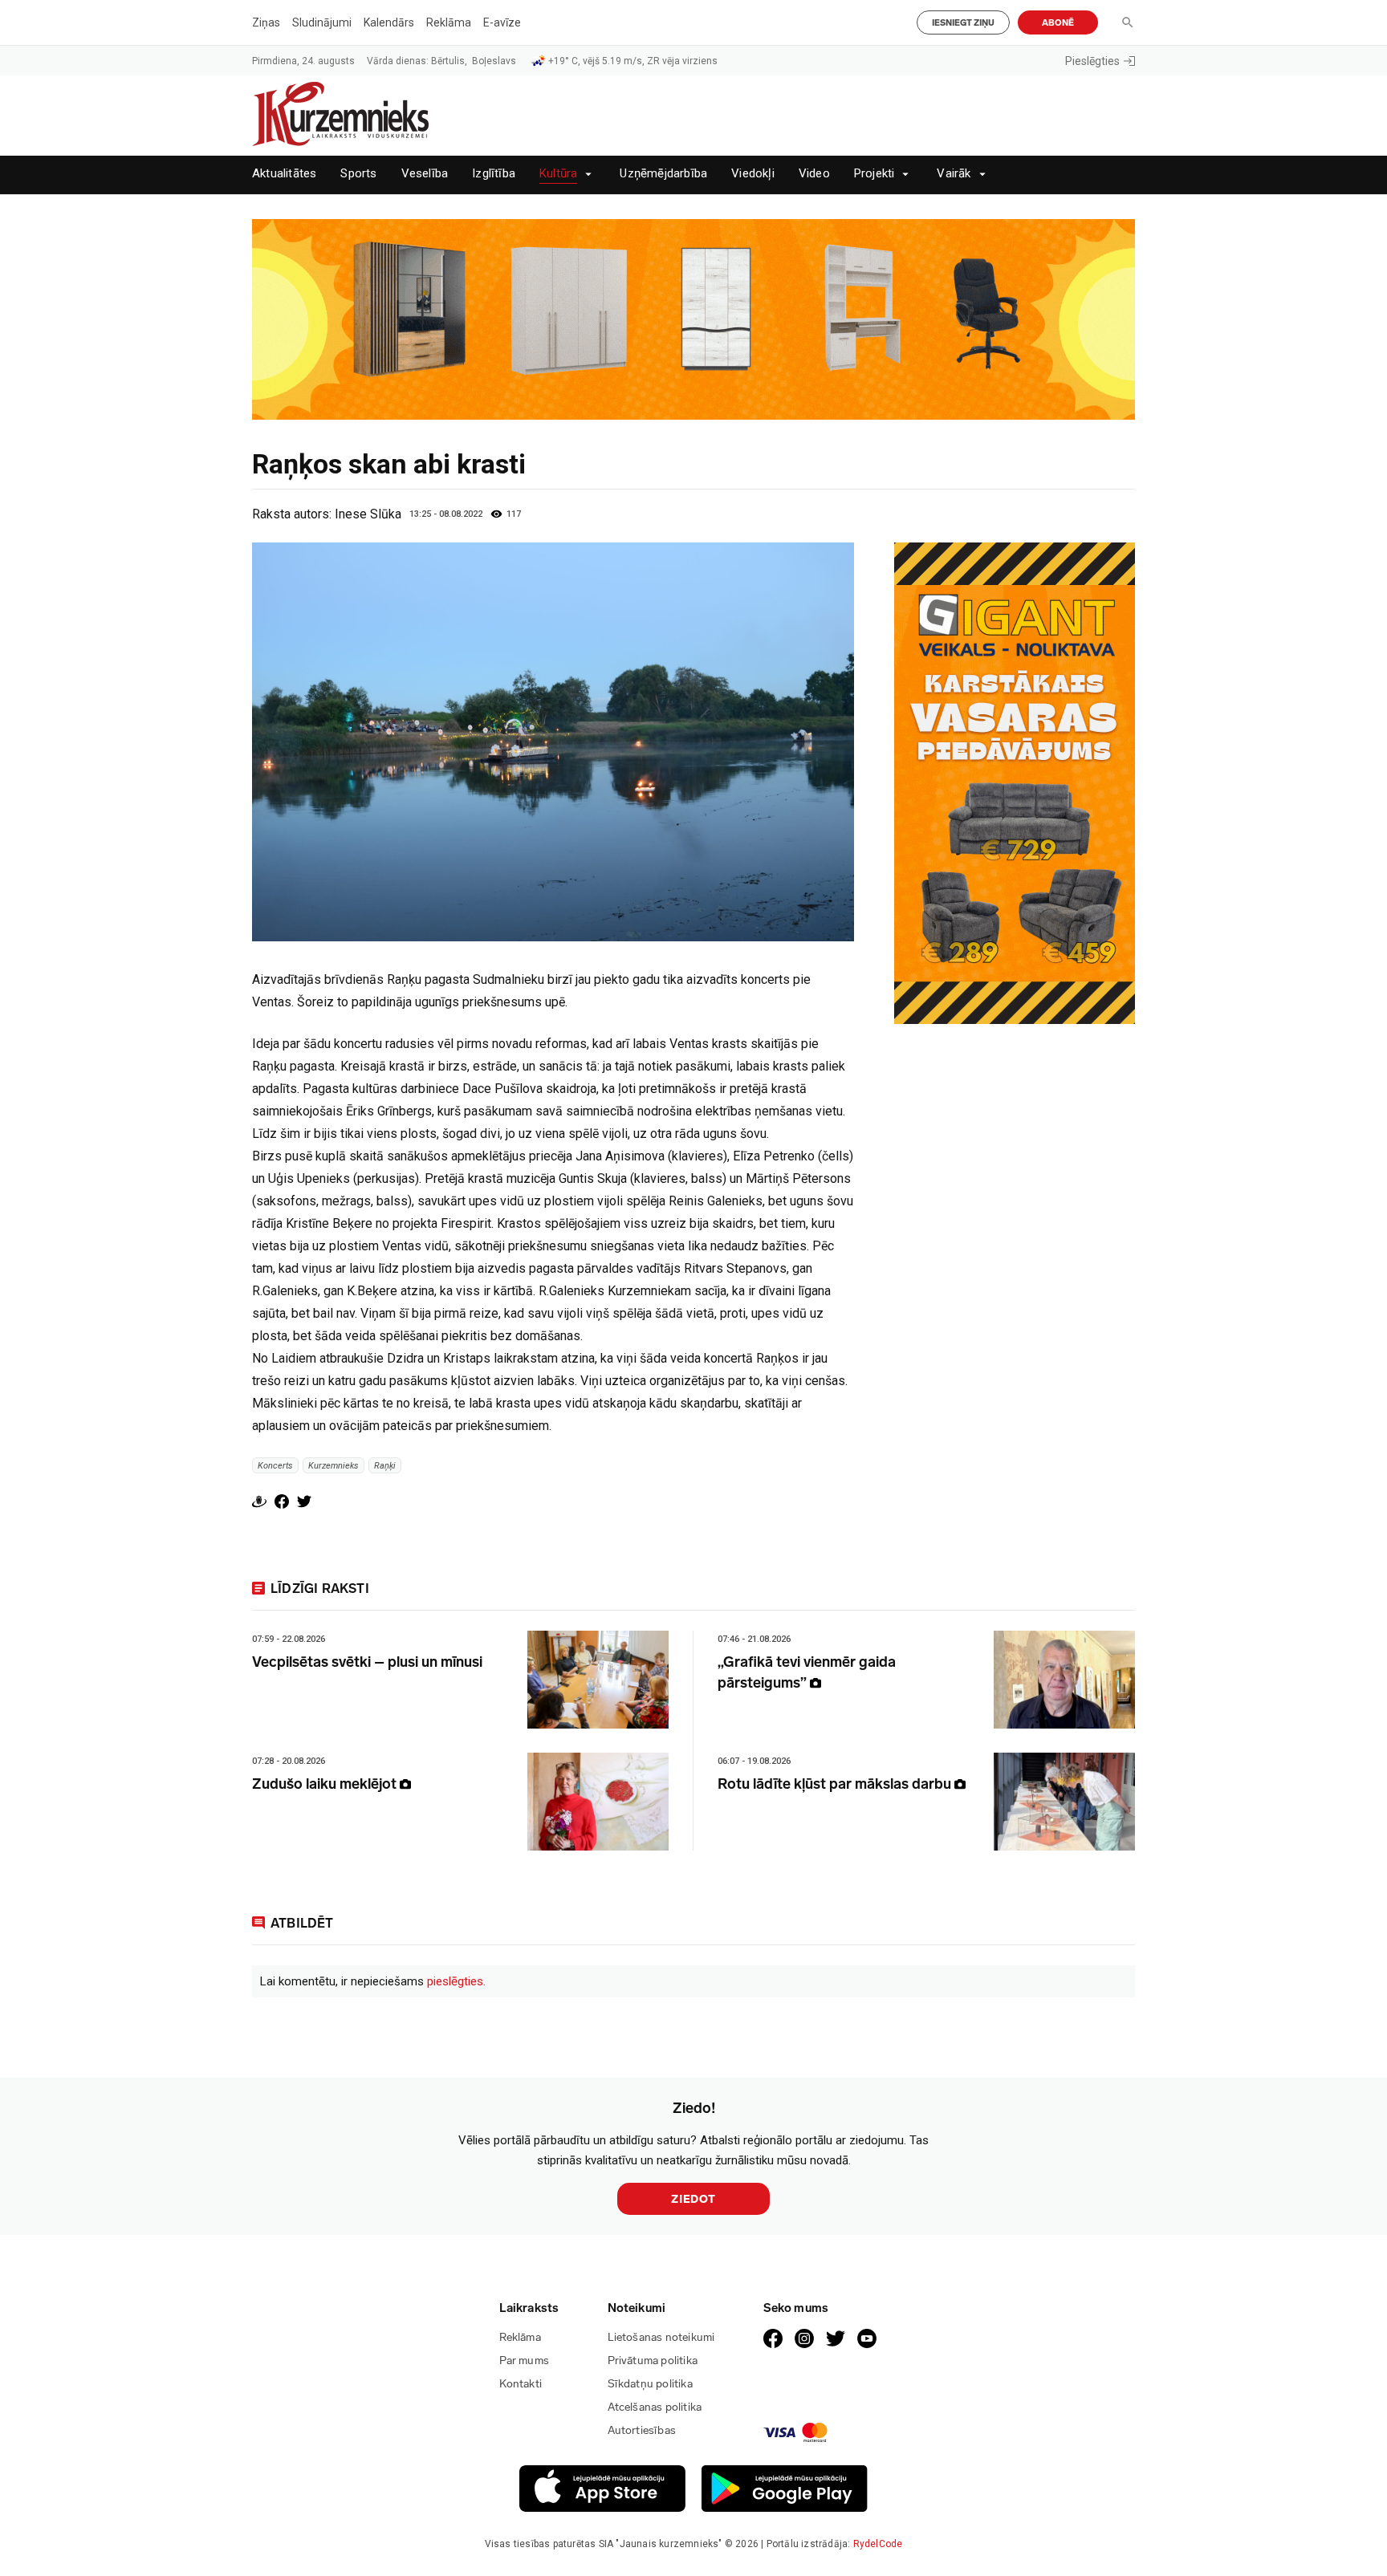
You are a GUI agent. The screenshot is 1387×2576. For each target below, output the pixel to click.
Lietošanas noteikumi (661, 2337)
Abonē (1058, 23)
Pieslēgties (1092, 61)
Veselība (425, 174)
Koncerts (275, 1466)
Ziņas (266, 22)
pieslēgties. (456, 1981)
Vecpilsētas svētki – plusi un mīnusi (367, 1662)
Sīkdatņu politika (650, 2384)
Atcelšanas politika (655, 2407)
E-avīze (502, 22)
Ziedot (693, 2199)
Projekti (875, 174)
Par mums (525, 2361)
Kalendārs (389, 22)
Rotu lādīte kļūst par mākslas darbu (836, 1784)
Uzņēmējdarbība (663, 174)
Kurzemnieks (334, 1466)
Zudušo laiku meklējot (326, 1784)
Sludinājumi (322, 22)
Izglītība (494, 174)
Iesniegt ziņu (963, 23)
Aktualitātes (284, 174)
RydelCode (878, 2544)
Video (814, 174)
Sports (358, 174)
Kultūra (558, 174)
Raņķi (385, 1466)
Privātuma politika (653, 2361)
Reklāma (449, 22)
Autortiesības (642, 2430)
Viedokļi (753, 174)
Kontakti (521, 2384)
